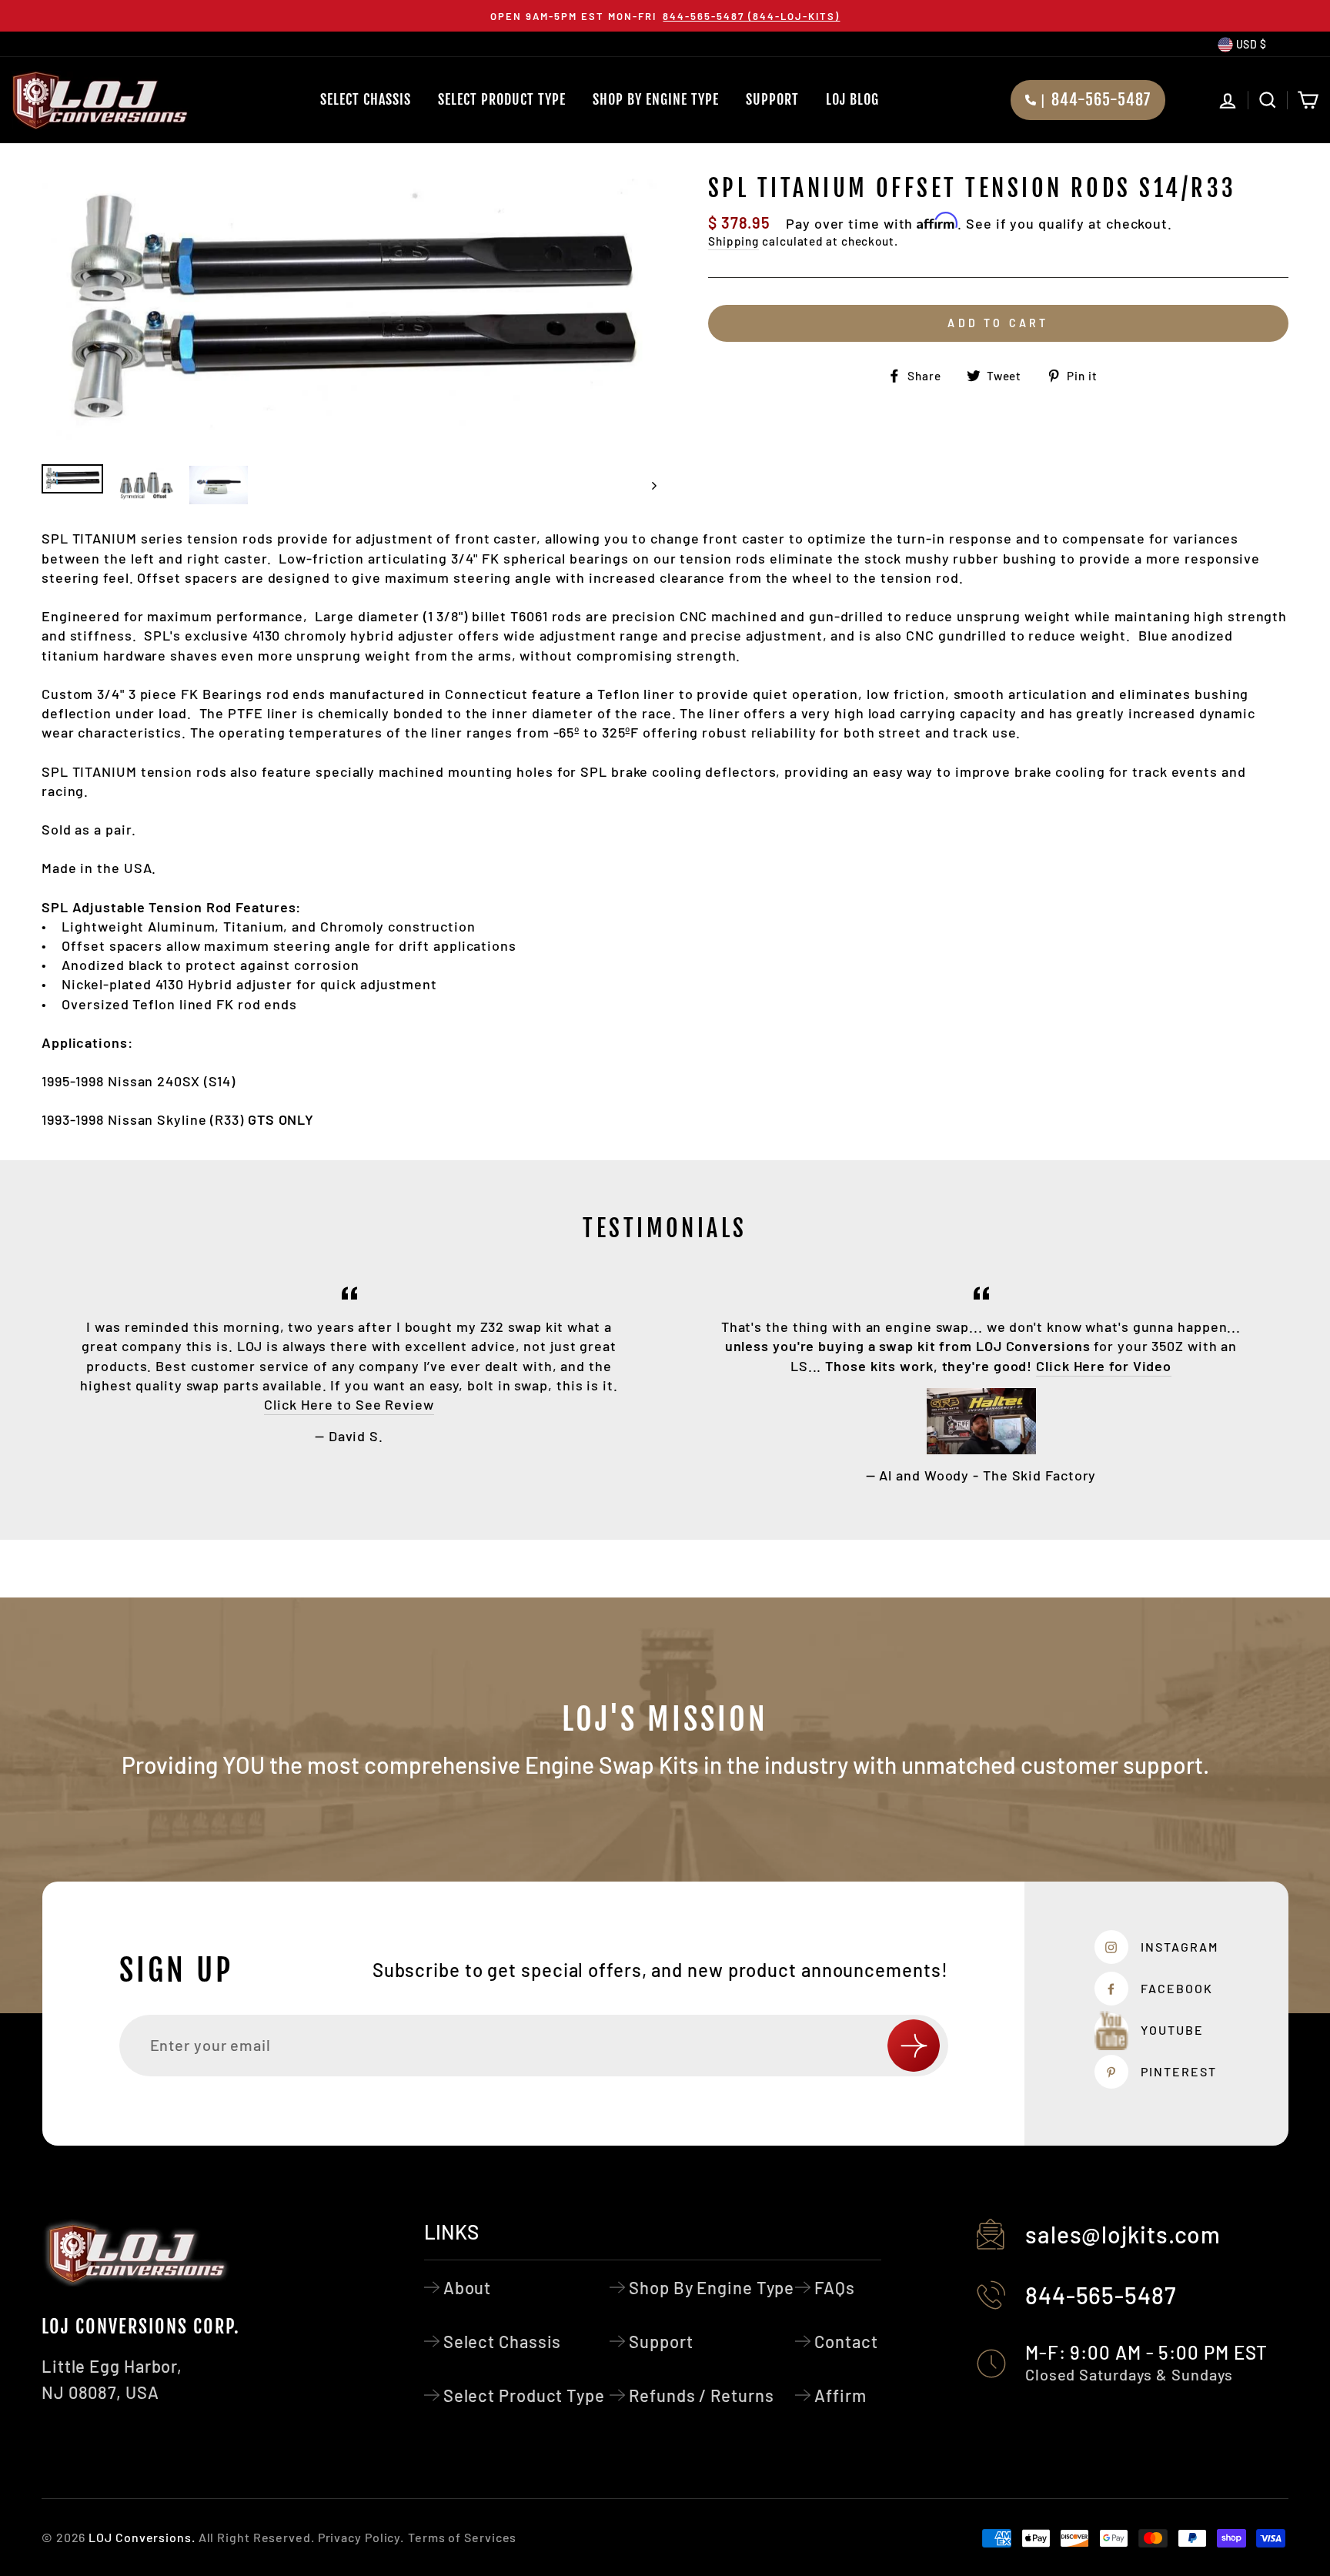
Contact (846, 2341)
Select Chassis (366, 99)
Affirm (840, 2395)
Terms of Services (462, 2537)
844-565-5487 (1101, 2295)
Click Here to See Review (349, 1404)
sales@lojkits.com (1123, 2234)
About (468, 2287)
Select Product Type (502, 99)
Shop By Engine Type (656, 99)
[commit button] (914, 2046)
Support (772, 99)
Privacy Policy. (361, 2537)
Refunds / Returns (701, 2395)
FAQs (835, 2287)
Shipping (734, 241)
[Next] (647, 485)
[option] (665, 16)
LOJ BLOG (852, 99)
